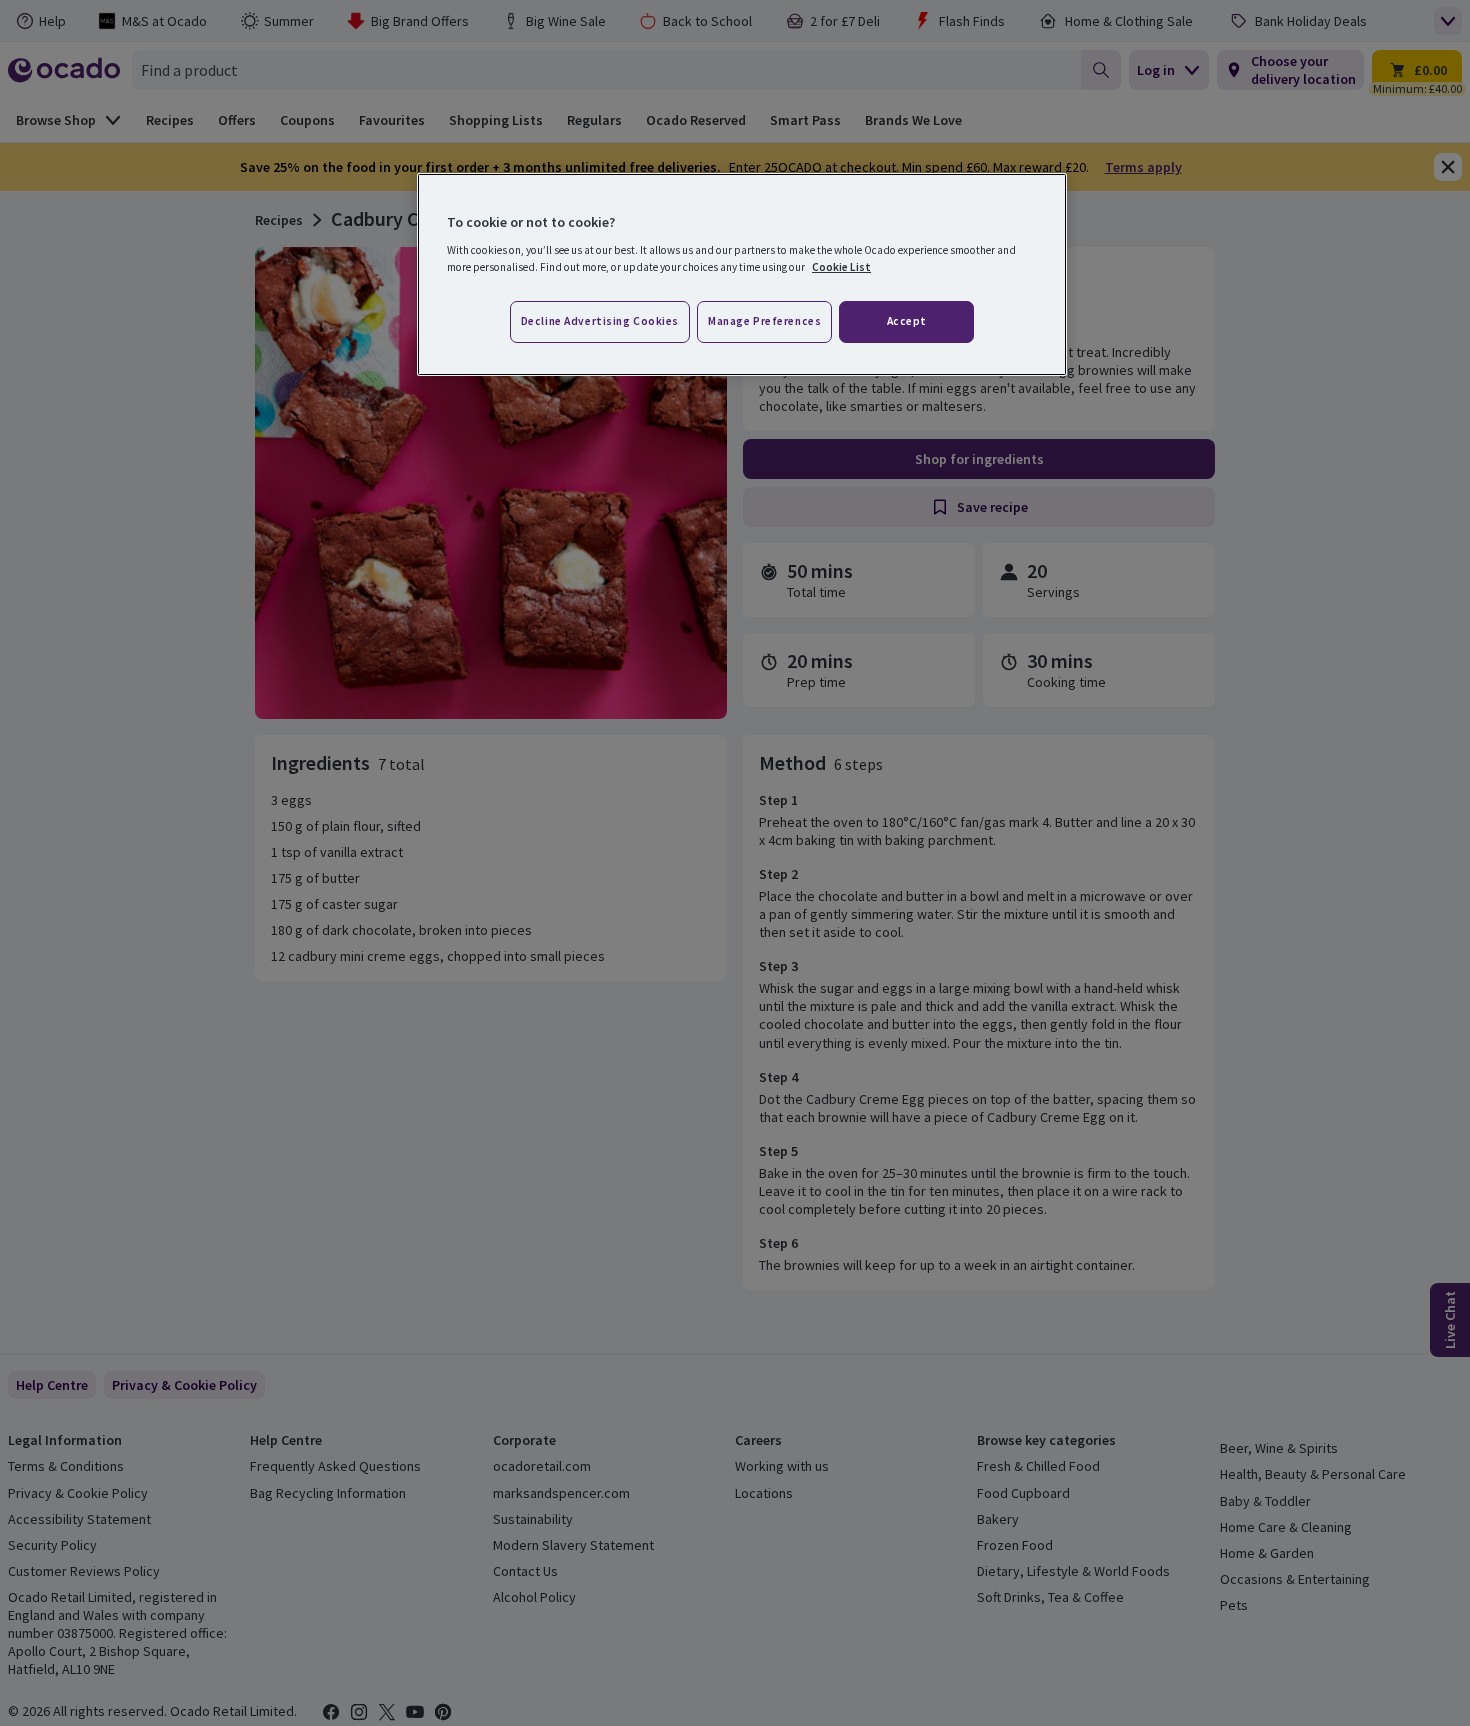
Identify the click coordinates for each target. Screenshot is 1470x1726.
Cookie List (841, 267)
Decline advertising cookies (600, 321)
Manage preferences (764, 321)
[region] (742, 275)
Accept (907, 321)
